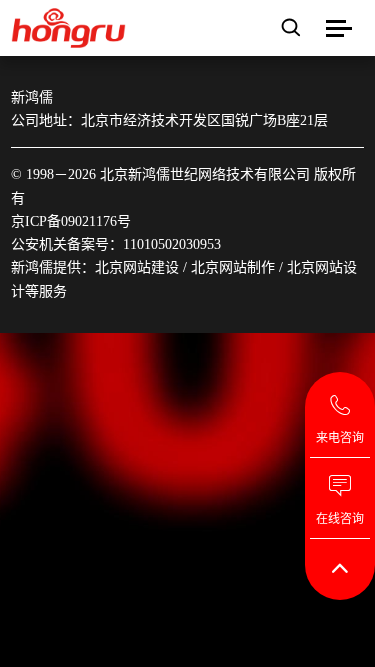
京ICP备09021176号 (71, 221)
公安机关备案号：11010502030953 (116, 244)
